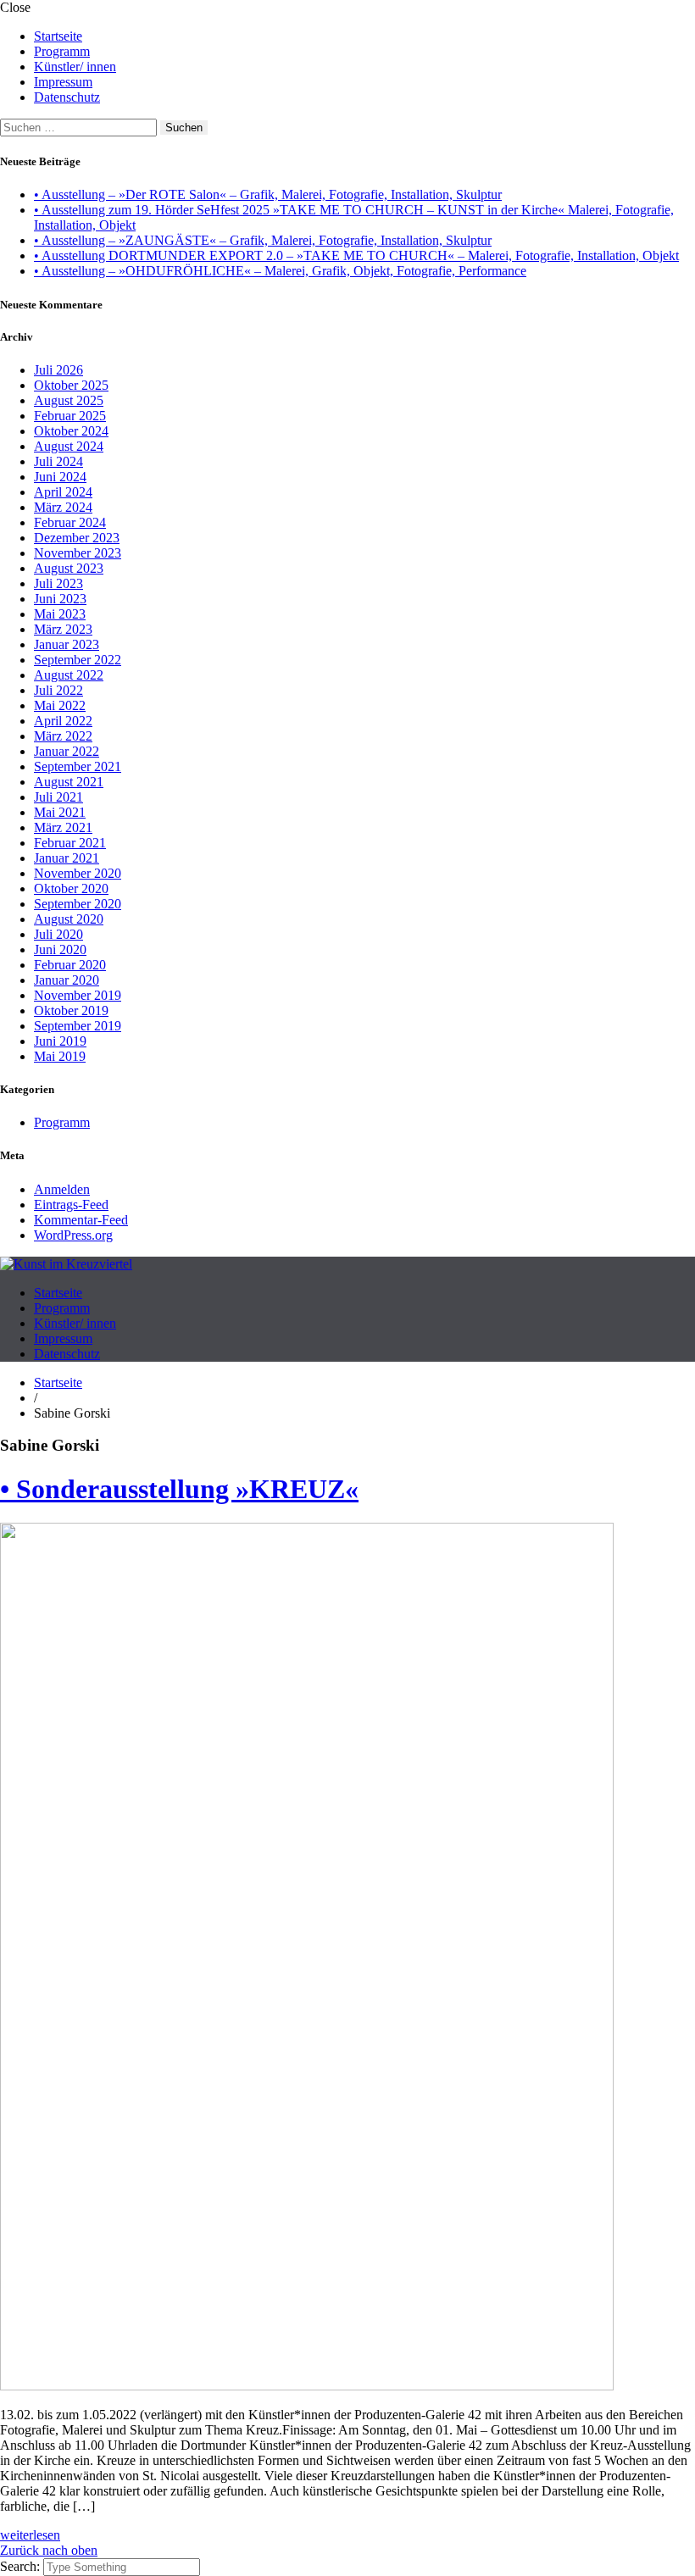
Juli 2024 (58, 461)
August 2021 (69, 782)
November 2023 (78, 553)
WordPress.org (73, 1235)
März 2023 (63, 629)
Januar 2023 (67, 644)
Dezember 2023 (77, 538)
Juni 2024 (60, 477)
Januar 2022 (67, 751)
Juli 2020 (58, 934)
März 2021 (63, 827)
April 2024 (63, 492)
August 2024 (69, 446)
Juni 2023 (60, 599)
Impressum (63, 82)
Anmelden (62, 1189)
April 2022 (63, 721)
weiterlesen (30, 2535)
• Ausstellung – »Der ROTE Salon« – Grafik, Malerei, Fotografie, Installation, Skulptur (268, 194)
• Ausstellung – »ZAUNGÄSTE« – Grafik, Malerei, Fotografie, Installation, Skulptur (263, 240)
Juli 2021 (58, 797)
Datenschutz (67, 97)
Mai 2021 (60, 812)
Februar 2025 (70, 416)
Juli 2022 (58, 690)
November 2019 (78, 995)
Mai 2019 (60, 1056)
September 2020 (78, 904)
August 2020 (69, 919)
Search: (22, 2566)
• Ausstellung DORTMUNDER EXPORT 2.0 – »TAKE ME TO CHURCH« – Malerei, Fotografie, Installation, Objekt (356, 255)
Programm (62, 51)
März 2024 (63, 507)
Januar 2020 (67, 980)
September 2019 (78, 1026)
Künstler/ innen (75, 67)
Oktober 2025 (71, 385)
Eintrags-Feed (71, 1205)
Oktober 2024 (71, 431)
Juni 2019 (60, 1041)
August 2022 (69, 675)
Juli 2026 (58, 370)
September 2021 (78, 766)
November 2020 (78, 873)
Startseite (58, 36)
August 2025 (69, 400)
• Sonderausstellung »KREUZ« (179, 1489)
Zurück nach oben (49, 2550)
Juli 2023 (58, 583)
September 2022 (78, 660)
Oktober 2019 (71, 1010)
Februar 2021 (70, 843)
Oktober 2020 (71, 888)
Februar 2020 (70, 965)
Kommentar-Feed (81, 1220)
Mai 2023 (60, 614)
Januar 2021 (67, 858)
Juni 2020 (60, 949)
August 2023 (69, 568)
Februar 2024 (70, 522)
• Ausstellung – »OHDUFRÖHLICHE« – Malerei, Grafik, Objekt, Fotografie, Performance (280, 271)
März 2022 (63, 736)
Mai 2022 (60, 705)
